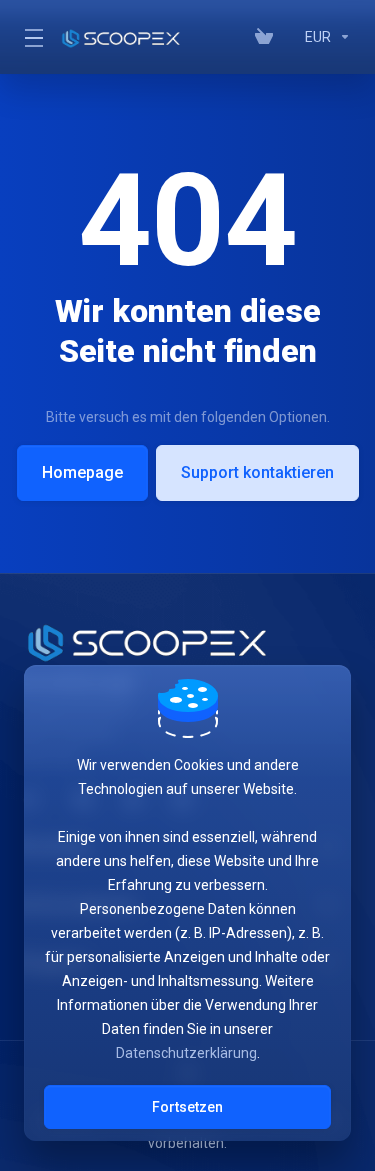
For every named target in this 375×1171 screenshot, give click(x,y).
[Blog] (289, 37)
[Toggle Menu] (30, 37)
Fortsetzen (187, 1107)
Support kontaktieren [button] (257, 472)
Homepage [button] (82, 472)
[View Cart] (264, 37)
